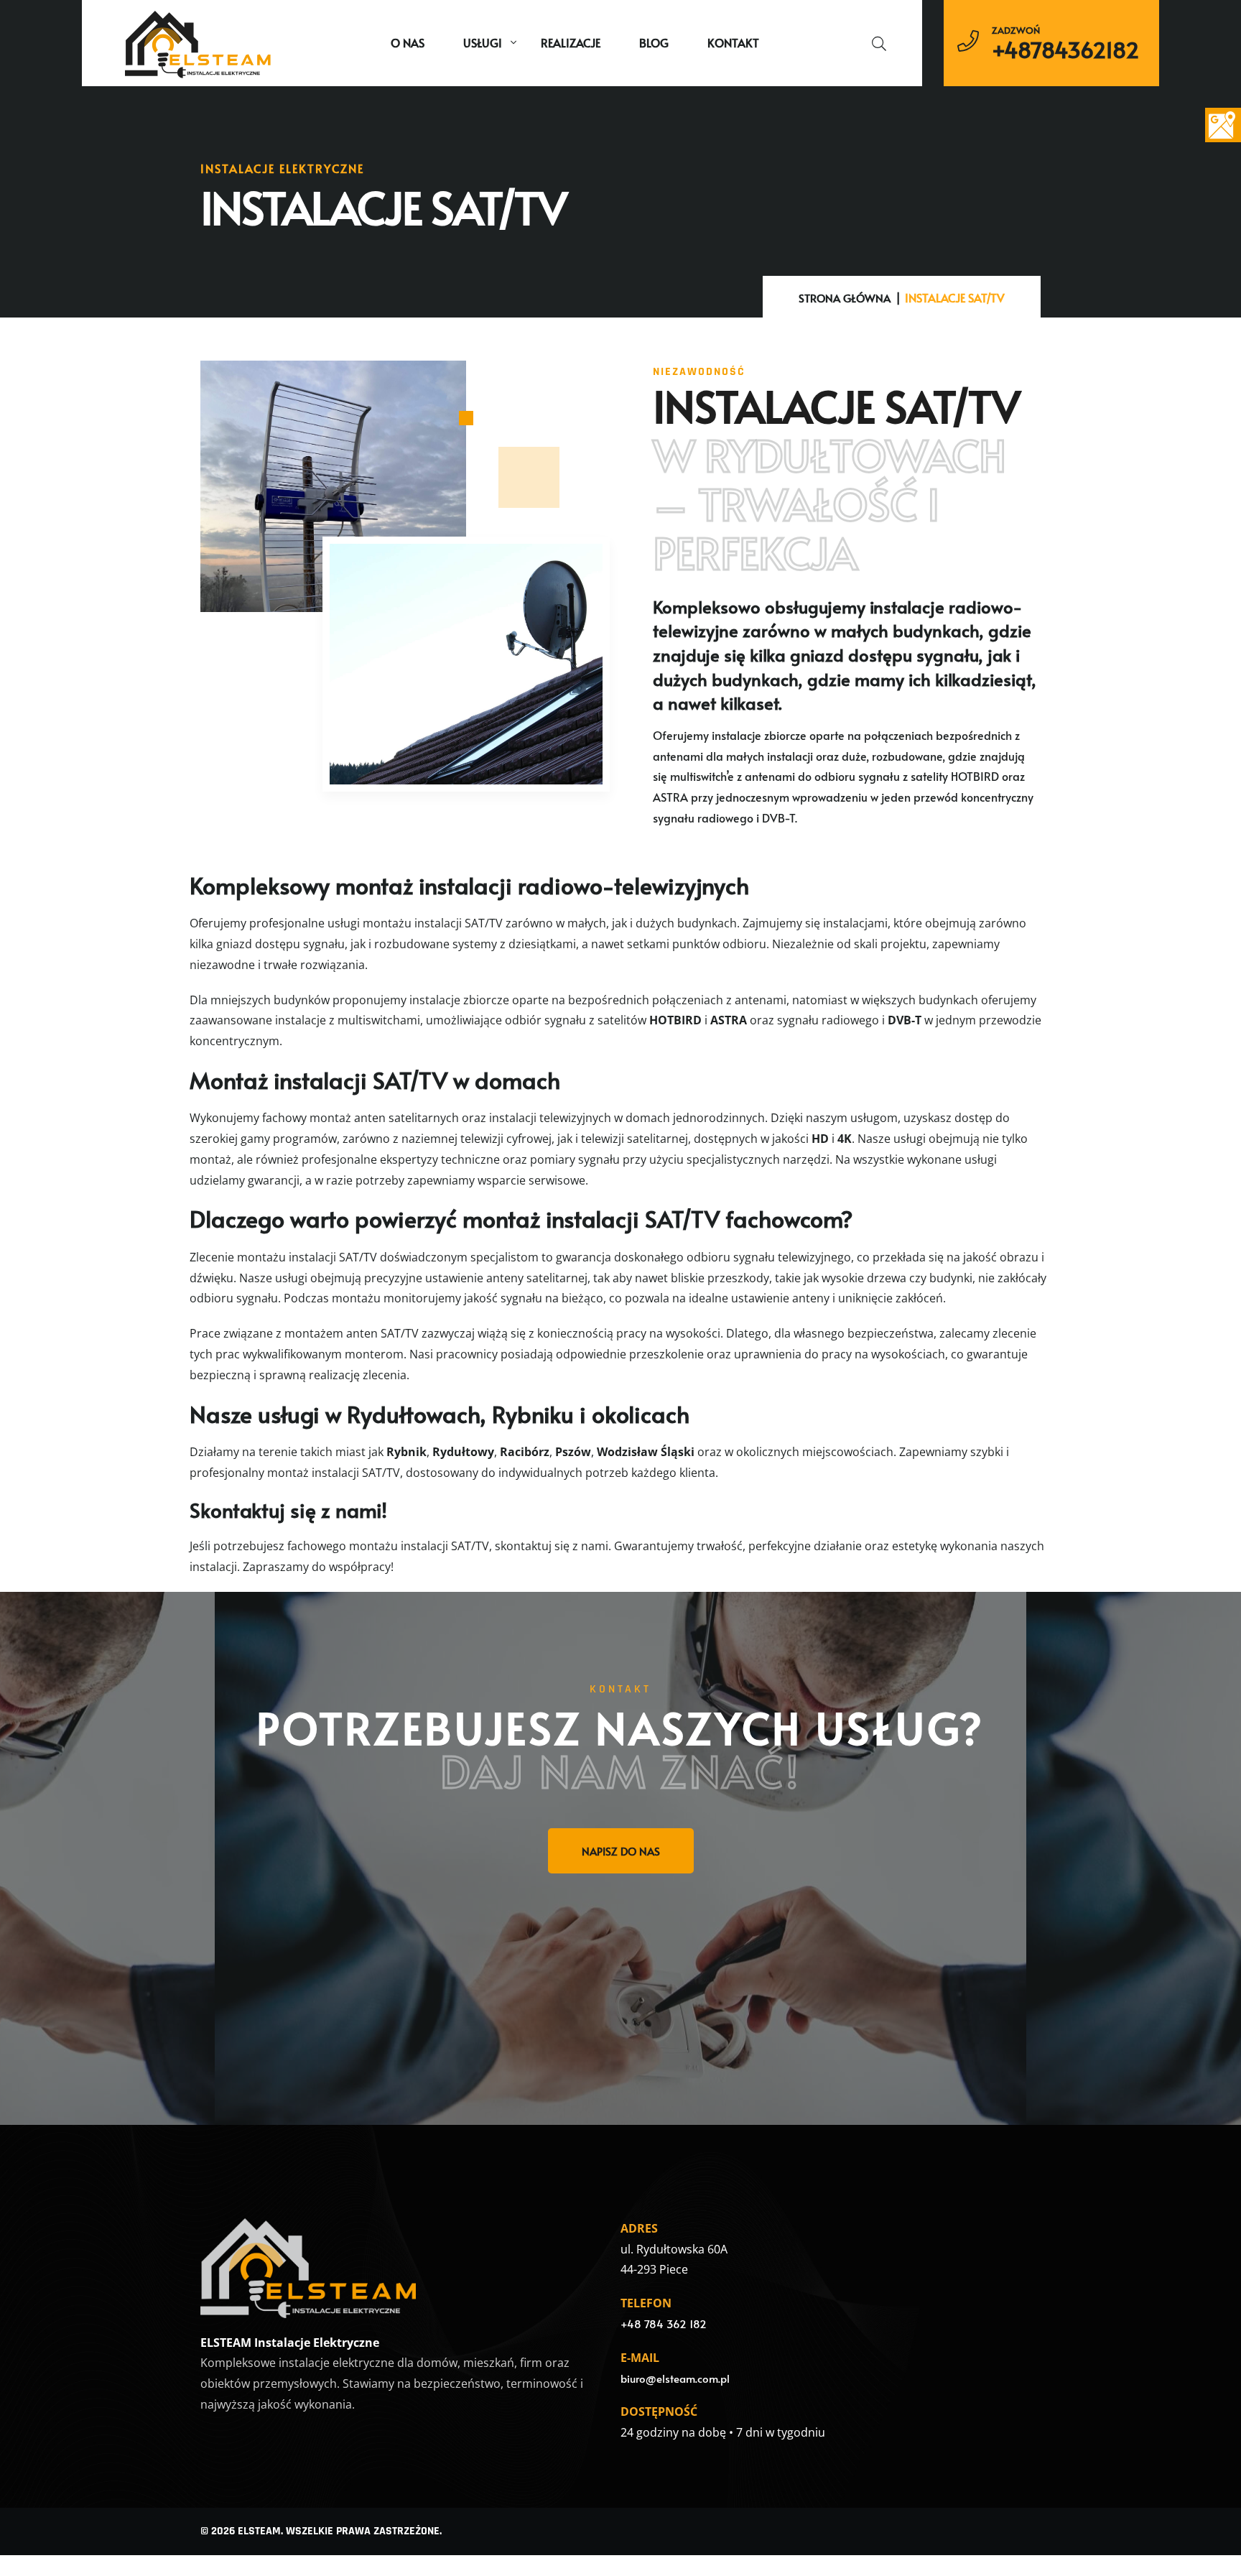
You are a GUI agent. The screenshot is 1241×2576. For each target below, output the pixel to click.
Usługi (483, 42)
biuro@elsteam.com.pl (675, 2378)
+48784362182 (1065, 50)
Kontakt (733, 42)
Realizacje (571, 42)
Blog (654, 42)
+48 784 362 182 (664, 2324)
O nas (408, 42)
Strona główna (845, 298)
